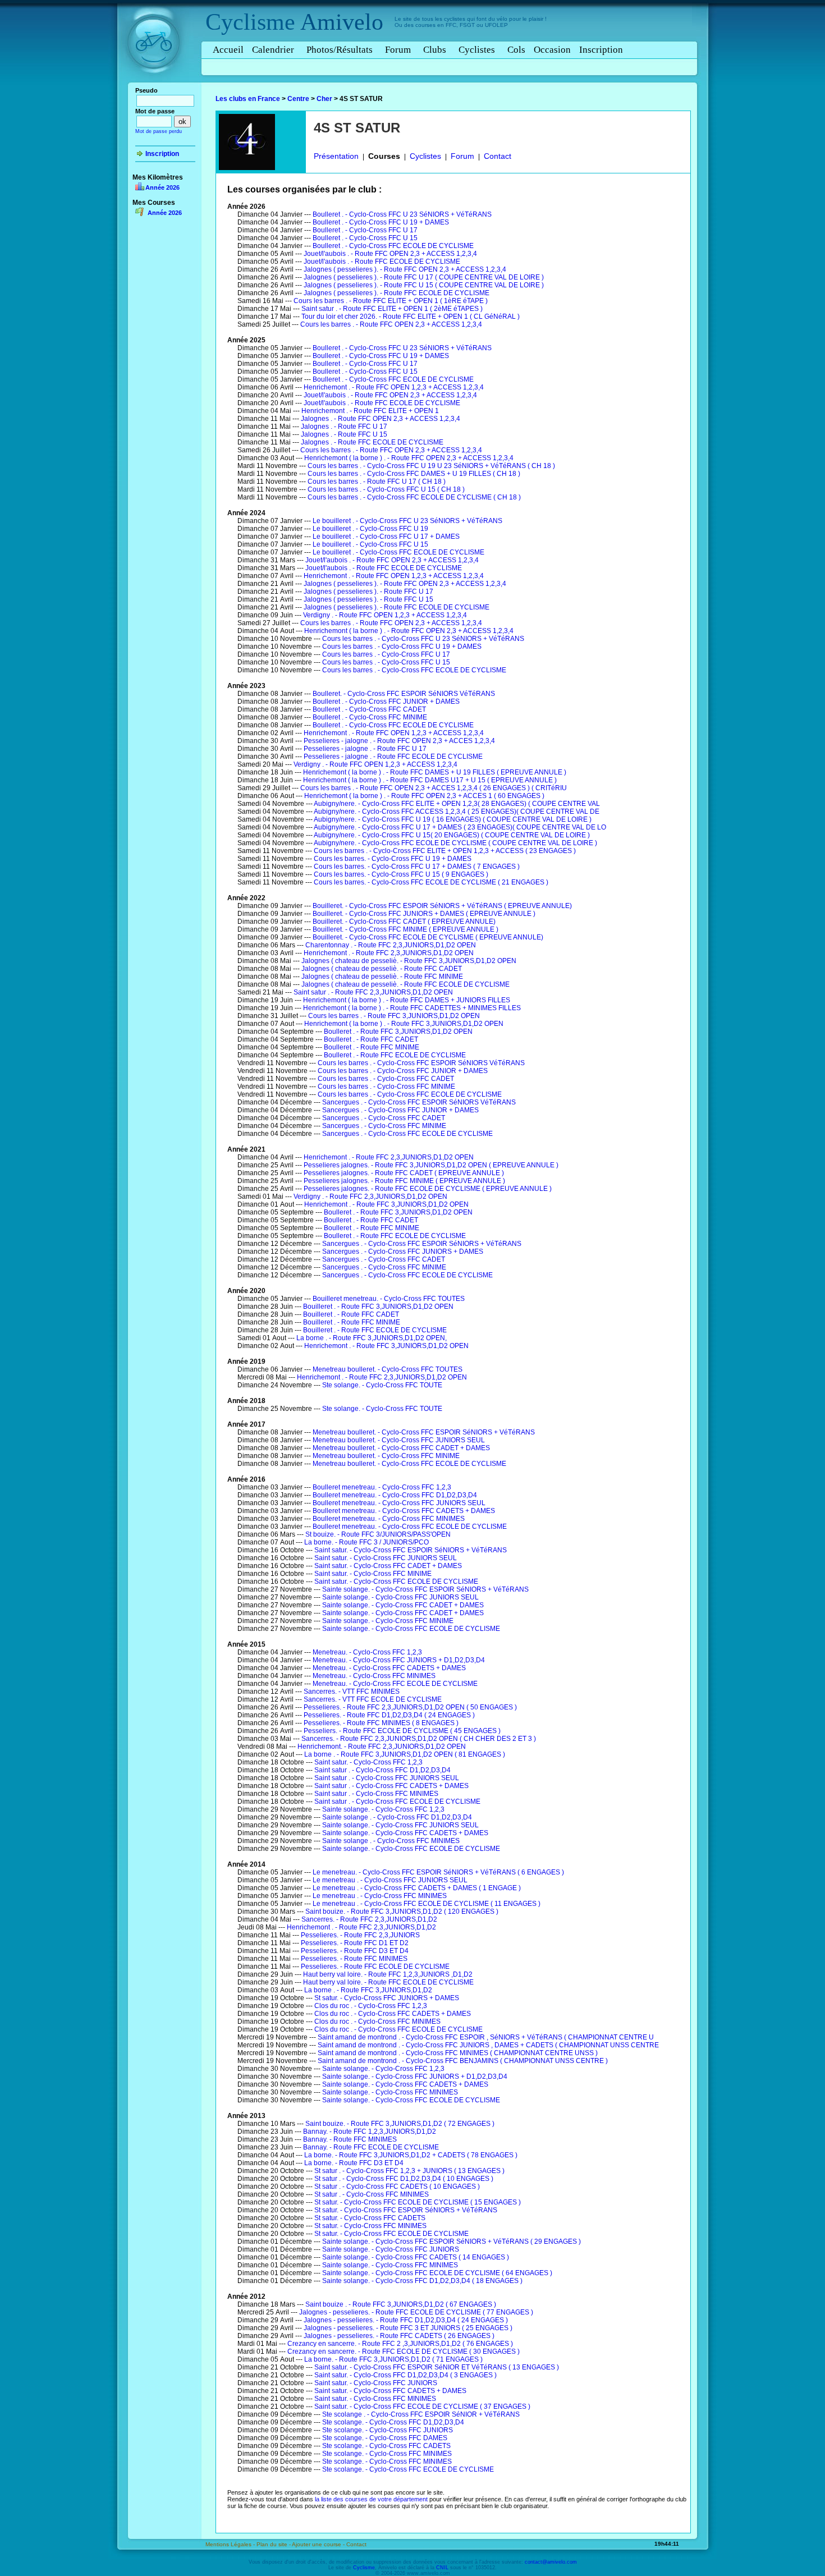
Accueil (228, 50)
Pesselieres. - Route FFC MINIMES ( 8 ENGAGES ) (381, 1723)
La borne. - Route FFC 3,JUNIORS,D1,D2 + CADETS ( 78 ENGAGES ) (411, 2155)
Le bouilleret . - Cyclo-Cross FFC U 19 (370, 529)
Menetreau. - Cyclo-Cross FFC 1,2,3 (367, 1652)
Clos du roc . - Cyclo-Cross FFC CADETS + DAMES (393, 2014)
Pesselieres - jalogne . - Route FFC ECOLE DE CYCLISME (393, 757)
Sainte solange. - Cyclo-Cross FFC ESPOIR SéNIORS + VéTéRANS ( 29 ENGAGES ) (452, 2242)
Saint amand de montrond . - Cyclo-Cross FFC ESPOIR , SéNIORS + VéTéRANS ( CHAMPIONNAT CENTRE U (486, 2037)
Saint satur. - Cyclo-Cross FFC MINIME (373, 1574)
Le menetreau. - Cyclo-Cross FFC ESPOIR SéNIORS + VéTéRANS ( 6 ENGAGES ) (438, 1872)
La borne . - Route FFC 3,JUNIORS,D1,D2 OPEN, (372, 1338)
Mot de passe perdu (159, 131)
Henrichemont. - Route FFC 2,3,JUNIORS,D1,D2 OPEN (382, 1747)
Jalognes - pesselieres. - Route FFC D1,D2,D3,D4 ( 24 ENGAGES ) (406, 2320)
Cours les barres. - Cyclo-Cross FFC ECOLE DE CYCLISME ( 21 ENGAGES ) (431, 882)
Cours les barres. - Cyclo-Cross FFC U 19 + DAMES (393, 859)
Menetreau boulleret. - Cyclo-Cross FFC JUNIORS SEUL (399, 1440)
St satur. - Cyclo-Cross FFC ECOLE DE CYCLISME (391, 2234)
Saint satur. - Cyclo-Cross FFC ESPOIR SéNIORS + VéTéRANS (411, 1550)
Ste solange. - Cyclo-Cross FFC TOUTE (382, 1385)
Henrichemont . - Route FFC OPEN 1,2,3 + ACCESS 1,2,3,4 (394, 387)
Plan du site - (274, 2544)
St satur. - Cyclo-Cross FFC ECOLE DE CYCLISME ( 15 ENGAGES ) (418, 2202)
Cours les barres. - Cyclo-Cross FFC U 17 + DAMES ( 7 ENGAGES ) (417, 867)
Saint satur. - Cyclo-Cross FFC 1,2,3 (368, 1762)
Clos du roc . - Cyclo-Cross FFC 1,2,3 (371, 2006)
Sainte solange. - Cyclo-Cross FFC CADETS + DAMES (405, 1833)
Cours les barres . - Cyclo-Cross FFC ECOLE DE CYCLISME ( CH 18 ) (414, 497)
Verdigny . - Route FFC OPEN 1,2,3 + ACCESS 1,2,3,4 (385, 615)
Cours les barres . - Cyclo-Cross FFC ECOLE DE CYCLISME (414, 670)
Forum (398, 50)
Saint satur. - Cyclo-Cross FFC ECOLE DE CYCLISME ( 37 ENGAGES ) (422, 2407)
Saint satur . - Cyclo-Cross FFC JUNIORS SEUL (387, 1778)
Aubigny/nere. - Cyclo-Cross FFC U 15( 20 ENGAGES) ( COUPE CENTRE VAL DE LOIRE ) (452, 835)
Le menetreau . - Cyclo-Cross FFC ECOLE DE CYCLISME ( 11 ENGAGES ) (427, 1904)
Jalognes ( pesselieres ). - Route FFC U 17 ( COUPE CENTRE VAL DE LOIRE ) (424, 277)
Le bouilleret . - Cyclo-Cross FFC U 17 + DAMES (386, 537)
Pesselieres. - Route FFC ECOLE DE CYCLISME (375, 1967)
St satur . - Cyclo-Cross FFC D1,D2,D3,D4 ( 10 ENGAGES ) (404, 2179)
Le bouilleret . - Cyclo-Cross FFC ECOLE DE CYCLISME (398, 552)
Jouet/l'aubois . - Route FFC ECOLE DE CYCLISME (382, 262)
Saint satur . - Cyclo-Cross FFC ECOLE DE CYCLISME (397, 1802)
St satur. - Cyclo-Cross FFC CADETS (370, 2218)
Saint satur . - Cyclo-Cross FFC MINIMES (376, 1794)
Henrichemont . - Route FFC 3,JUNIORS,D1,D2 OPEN (386, 1204)
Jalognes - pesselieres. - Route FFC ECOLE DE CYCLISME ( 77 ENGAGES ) (416, 2312)
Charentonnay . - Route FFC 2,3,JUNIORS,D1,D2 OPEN (391, 945)
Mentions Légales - (231, 2544)
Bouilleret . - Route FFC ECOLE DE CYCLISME (375, 1330)
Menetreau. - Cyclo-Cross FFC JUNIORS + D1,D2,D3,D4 (399, 1660)
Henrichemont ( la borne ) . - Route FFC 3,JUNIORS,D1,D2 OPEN (404, 1024)
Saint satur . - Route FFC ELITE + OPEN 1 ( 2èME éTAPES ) (392, 309)
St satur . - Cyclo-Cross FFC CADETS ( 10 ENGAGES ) (397, 2187)
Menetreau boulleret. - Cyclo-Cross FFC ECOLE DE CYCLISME (409, 1464)
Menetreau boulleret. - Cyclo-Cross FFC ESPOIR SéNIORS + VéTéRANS (424, 1432)
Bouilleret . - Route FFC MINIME (352, 1322)
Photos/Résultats (340, 50)
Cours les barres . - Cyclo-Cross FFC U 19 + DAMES (402, 647)
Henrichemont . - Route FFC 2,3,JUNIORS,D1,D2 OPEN (389, 953)
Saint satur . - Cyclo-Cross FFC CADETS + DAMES (391, 1786)
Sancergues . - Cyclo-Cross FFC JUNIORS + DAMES (403, 1252)
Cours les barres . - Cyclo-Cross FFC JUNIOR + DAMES (403, 1071)
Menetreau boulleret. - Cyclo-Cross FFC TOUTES (388, 1369)
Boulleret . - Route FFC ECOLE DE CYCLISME (395, 1055)
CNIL (442, 2568)
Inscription (601, 50)
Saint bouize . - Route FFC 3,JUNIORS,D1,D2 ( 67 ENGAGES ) (401, 2304)
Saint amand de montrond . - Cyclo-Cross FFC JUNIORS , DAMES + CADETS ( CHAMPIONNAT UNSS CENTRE (488, 2045)
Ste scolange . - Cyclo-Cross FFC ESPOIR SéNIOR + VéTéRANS (421, 2414)
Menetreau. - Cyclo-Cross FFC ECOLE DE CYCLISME (395, 1684)
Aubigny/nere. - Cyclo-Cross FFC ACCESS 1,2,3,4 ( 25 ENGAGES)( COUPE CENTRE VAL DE (457, 812)
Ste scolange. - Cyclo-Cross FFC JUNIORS (388, 2430)
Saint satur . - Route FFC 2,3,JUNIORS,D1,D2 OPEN (373, 992)
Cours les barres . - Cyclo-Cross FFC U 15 (386, 662)
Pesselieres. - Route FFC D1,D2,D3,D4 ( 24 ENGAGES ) (389, 1715)
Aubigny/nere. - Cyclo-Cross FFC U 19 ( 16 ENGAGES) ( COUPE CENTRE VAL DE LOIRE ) (453, 819)
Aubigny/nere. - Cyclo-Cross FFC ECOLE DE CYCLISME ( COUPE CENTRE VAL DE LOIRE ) (455, 843)
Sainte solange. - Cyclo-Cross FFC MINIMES (390, 2092)
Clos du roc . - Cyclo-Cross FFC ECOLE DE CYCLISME (398, 2029)
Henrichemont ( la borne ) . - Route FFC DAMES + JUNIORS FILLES (407, 1000)
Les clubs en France (248, 99)
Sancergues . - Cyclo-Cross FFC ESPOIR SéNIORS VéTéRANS (419, 1102)
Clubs (435, 50)
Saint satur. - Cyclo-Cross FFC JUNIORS (376, 2383)
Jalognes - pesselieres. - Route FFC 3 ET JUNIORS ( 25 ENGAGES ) (408, 2328)
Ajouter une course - (319, 2544)
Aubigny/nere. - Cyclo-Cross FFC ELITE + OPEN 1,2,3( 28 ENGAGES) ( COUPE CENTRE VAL (457, 804)
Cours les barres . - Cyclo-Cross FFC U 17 (386, 654)
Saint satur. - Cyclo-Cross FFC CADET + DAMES (388, 1566)
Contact (498, 156)
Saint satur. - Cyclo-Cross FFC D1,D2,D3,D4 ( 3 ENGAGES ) (405, 2375)
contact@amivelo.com (551, 2562)
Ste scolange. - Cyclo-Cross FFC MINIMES (387, 2454)
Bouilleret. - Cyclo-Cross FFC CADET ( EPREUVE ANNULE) (404, 922)
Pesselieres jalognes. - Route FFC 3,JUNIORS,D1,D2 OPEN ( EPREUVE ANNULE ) (431, 1165)
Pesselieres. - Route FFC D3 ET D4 (355, 1951)
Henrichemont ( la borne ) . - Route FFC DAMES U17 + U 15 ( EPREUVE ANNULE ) (430, 780)
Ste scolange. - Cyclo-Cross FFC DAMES (385, 2438)
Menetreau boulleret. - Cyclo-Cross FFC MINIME (386, 1456)
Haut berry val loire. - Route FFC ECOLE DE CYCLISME (388, 1982)
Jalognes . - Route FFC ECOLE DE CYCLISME (372, 442)
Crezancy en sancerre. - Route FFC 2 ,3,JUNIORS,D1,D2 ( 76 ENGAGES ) (400, 2344)
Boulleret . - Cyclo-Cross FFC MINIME (370, 717)
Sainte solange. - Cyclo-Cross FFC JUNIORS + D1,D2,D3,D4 (415, 2077)
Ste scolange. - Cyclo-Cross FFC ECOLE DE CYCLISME (408, 2469)
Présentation (336, 156)
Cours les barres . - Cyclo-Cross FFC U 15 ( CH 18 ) (386, 489)
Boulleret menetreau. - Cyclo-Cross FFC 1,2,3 (382, 1487)
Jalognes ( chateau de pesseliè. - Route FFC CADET (382, 969)
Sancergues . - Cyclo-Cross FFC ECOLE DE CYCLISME (407, 1134)
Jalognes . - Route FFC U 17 (344, 427)
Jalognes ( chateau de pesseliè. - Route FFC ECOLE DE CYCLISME (405, 984)
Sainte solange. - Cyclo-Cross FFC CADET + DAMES (403, 1605)
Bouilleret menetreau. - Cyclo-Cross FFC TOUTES (389, 1299)
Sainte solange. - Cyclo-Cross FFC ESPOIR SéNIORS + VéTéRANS (425, 1589)
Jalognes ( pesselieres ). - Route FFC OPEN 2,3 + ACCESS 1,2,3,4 (405, 269)
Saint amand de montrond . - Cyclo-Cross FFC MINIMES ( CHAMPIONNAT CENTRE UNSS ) (458, 2053)
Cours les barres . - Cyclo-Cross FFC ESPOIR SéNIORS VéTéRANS (421, 1063)
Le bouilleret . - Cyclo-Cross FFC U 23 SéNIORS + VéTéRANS (407, 521)
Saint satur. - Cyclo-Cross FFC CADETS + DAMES (390, 2391)
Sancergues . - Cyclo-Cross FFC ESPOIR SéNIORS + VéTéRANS (422, 1244)
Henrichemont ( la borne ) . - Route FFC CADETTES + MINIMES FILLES (412, 1008)
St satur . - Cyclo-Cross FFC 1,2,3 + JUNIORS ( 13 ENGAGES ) (409, 2171)
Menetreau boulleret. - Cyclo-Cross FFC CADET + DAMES (401, 1448)
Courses (384, 156)
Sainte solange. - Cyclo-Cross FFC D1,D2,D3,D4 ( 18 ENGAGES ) (422, 2281)
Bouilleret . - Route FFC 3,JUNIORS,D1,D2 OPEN (378, 1307)
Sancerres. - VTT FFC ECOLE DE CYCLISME (373, 1699)
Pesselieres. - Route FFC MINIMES (354, 1959)
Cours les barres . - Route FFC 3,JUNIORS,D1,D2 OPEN (394, 1016)
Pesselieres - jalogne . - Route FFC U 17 (365, 749)
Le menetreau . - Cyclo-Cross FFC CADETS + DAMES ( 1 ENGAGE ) (417, 1888)
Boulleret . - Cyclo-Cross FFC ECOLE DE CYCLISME (393, 246)
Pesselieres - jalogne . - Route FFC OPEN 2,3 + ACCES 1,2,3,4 (399, 741)
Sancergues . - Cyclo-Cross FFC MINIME (384, 1126)
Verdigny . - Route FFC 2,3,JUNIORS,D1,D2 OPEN (370, 1197)
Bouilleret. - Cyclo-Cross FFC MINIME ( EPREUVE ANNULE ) (405, 929)
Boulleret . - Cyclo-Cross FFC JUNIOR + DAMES (386, 702)
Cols (516, 50)
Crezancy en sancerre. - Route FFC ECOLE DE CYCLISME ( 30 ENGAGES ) (404, 2352)
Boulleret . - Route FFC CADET (371, 1039)
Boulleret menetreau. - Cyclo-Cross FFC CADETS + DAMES (404, 1511)
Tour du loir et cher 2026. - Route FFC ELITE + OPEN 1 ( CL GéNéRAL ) (411, 317)
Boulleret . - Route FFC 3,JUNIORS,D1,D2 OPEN (398, 1032)
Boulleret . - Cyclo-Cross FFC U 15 (365, 238)
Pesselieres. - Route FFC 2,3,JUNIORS (360, 1935)
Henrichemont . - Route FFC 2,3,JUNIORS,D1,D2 (361, 1927)
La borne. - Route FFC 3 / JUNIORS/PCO (366, 1542)
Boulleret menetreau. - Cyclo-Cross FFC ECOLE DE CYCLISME (410, 1527)
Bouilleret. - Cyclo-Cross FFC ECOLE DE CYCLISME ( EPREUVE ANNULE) (428, 937)
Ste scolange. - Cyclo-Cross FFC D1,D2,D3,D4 (393, 2422)
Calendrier (273, 50)
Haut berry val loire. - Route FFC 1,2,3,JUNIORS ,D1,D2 (388, 1974)
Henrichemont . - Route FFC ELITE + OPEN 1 (370, 411)
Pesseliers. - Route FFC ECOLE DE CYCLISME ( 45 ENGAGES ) (402, 1731)
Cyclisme (250, 22)
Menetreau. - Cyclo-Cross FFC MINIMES (374, 1676)
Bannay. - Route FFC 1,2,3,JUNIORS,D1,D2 (370, 2132)
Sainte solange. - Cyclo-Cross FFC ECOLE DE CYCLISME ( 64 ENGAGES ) (437, 2273)
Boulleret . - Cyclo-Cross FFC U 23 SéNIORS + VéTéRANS (402, 214)
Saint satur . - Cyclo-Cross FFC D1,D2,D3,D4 (382, 1770)
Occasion (552, 50)
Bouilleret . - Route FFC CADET (351, 1314)
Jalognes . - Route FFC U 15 (344, 434)
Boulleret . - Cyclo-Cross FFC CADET (369, 709)
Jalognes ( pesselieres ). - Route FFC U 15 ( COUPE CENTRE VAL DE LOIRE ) (424, 285)
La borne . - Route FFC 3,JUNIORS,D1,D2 (368, 1990)
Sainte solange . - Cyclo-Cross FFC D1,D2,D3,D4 (397, 1817)
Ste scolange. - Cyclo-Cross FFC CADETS (386, 2446)
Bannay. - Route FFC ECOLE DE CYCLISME (371, 2147)
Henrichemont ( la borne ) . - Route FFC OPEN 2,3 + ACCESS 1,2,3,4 (409, 458)
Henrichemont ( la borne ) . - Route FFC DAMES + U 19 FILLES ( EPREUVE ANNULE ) (435, 772)
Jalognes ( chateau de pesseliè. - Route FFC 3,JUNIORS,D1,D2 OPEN (409, 961)
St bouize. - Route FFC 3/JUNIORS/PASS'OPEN (378, 1534)
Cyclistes (477, 50)
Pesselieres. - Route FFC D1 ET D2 (355, 1943)
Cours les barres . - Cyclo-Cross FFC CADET (386, 1079)
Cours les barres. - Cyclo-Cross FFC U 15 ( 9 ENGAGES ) (401, 874)
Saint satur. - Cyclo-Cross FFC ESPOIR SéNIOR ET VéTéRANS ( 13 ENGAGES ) (437, 2367)
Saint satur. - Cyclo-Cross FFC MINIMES (375, 2399)
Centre (298, 99)
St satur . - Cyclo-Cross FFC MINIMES (372, 2194)
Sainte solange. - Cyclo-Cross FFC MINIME (388, 1621)
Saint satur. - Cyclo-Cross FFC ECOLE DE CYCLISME (396, 1582)
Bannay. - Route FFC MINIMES (350, 2139)
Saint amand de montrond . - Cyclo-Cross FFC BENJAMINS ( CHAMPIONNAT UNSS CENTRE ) (463, 2061)
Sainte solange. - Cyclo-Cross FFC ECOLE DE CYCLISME (411, 1629)
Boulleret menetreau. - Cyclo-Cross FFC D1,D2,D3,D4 (395, 1495)
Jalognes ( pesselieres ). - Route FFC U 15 (368, 599)
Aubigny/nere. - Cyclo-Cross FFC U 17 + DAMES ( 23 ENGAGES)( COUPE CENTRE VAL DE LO (460, 827)
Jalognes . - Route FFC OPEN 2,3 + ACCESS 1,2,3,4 (381, 419)
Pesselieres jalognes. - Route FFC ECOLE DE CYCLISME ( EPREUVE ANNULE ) (428, 1189)
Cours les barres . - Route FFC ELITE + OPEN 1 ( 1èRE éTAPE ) (391, 301)
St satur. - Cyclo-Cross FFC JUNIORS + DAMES (387, 1998)
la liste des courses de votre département (371, 2499)
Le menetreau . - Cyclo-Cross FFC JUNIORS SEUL (390, 1880)
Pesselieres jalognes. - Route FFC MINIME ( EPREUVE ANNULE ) (404, 1181)
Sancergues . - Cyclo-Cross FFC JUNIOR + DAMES (400, 1110)
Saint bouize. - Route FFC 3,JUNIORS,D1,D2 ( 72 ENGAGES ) (400, 2124)
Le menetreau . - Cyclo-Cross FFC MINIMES (380, 1896)
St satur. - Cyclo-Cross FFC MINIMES (370, 2226)
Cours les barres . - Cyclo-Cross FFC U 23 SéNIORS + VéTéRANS (423, 639)
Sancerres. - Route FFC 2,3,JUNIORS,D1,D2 (369, 1919)
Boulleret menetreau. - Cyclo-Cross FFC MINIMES (389, 1519)
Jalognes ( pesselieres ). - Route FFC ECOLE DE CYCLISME (397, 293)
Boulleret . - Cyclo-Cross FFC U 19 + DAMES (381, 222)
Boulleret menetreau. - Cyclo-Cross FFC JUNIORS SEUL (399, 1503)
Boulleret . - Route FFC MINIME (372, 1047)
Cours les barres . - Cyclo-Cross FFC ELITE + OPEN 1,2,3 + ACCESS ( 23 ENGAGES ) (445, 851)
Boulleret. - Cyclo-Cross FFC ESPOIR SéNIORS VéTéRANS (404, 694)
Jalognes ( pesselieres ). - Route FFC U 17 (368, 592)
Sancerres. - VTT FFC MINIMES (352, 1692)
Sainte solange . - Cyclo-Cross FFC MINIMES (391, 1841)
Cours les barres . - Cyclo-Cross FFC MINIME (386, 1087)
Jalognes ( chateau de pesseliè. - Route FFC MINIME (382, 977)
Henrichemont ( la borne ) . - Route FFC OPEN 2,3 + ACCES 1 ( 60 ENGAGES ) (424, 796)
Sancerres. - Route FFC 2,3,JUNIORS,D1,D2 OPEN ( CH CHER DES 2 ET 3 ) (419, 1739)
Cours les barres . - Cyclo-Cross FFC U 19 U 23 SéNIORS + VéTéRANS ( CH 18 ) (431, 466)
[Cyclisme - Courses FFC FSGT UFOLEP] (157, 85)
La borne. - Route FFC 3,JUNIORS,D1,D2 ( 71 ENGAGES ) (393, 2359)
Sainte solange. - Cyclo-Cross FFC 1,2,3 (383, 1809)
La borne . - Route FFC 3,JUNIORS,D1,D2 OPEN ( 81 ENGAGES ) (405, 1754)
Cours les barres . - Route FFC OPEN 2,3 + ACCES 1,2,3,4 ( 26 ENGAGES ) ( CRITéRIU (434, 788)
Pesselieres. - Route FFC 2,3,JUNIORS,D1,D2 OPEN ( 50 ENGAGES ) (410, 1707)
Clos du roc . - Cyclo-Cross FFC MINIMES (377, 2022)
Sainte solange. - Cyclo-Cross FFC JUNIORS (391, 2249)
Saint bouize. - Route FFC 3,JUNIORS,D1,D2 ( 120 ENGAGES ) (402, 1912)
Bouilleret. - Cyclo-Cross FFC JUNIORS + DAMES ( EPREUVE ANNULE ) (424, 914)
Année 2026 (162, 187)
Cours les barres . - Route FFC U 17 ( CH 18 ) (377, 482)
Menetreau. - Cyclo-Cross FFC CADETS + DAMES (389, 1668)
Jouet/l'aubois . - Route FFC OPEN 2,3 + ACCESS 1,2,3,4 (390, 254)
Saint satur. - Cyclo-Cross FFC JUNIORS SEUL (386, 1558)
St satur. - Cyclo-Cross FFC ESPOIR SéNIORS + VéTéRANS (406, 2210)
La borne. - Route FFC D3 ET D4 (354, 2163)
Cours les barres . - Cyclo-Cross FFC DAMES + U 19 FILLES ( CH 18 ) (414, 474)
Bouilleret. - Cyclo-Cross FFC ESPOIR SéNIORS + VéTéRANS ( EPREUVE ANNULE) (442, 906)
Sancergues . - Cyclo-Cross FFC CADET (384, 1118)
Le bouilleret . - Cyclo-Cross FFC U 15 (370, 544)
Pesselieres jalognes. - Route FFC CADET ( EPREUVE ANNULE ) (404, 1173)
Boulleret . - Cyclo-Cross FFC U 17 (365, 230)
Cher (324, 99)
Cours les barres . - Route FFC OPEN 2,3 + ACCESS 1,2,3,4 (391, 324)
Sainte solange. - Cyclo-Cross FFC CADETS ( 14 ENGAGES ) (416, 2257)
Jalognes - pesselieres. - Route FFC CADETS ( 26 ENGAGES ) (399, 2336)
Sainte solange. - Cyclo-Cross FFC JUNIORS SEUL (400, 1597)
